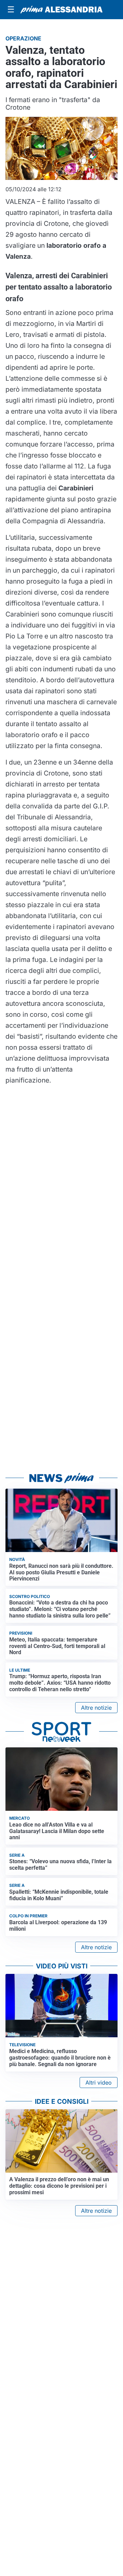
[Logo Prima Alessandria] (61, 10)
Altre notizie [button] (96, 1708)
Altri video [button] (99, 2083)
